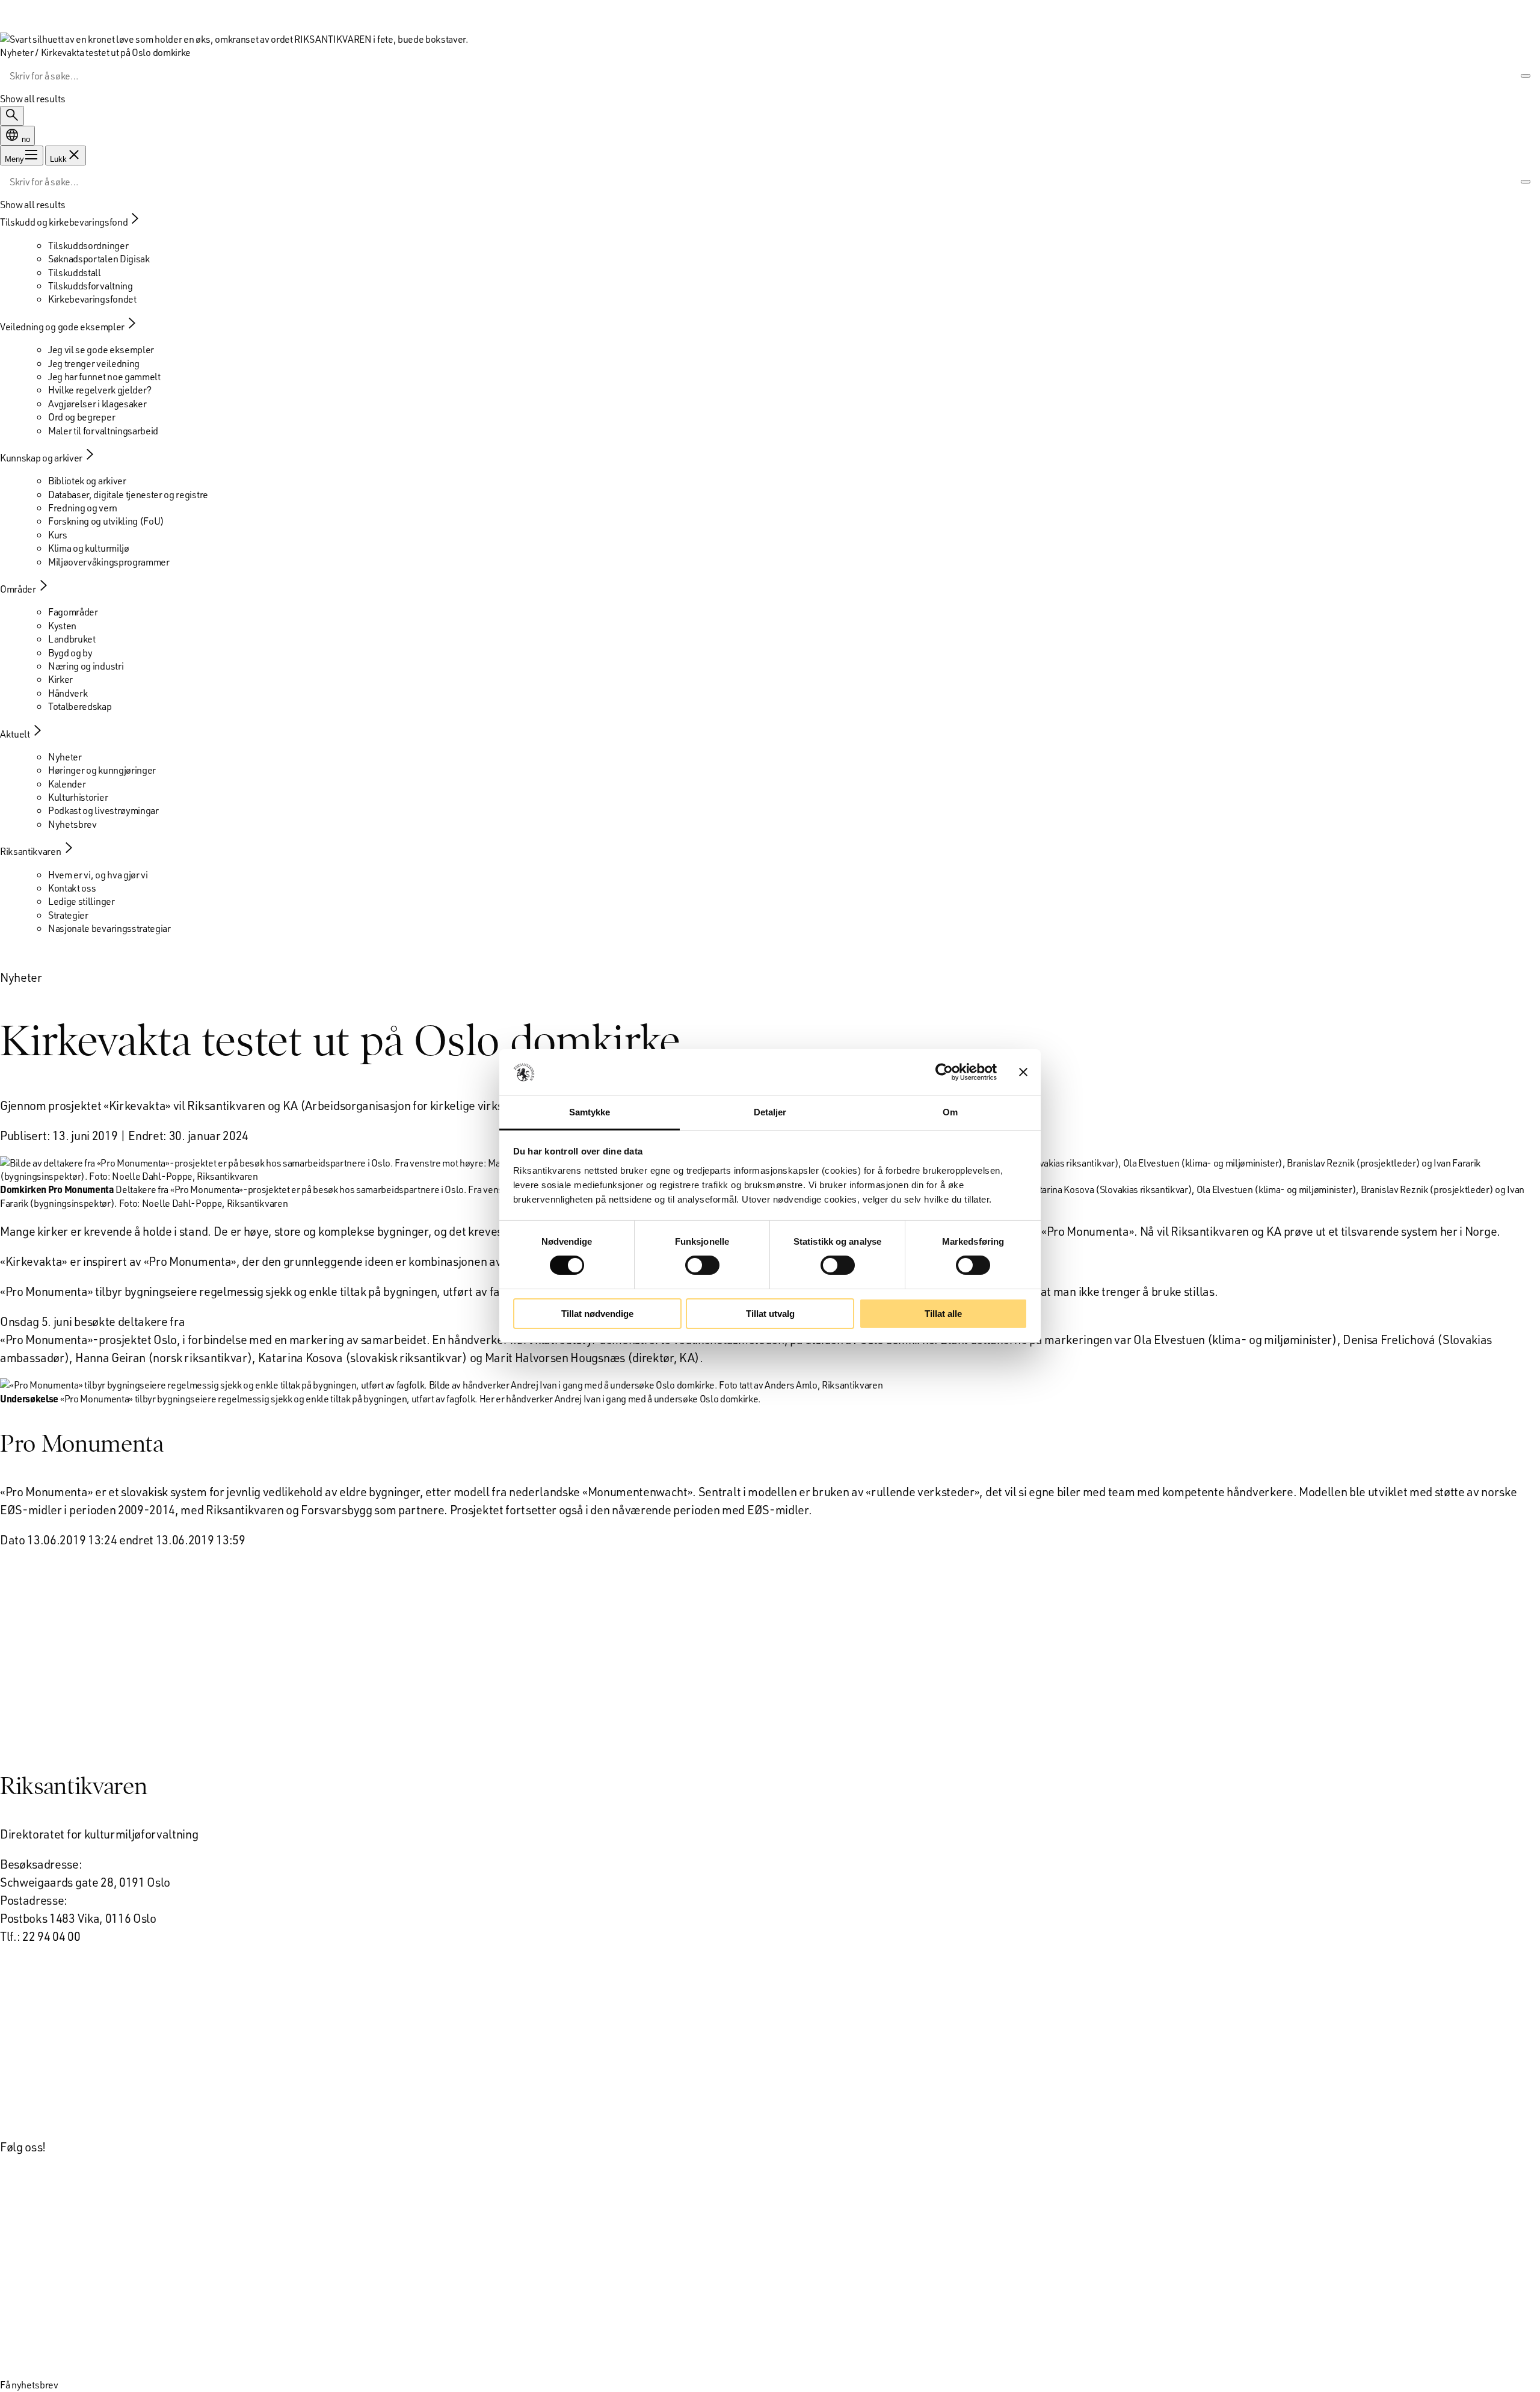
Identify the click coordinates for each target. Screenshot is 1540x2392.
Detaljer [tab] (770, 1112)
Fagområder (73, 612)
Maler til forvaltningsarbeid (103, 430)
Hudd (14, 2207)
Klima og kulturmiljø (89, 548)
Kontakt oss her (40, 1966)
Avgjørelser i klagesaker (97, 403)
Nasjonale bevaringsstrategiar (109, 928)
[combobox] (752, 76)
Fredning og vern (83, 507)
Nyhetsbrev (72, 824)
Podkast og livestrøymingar (103, 810)
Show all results (33, 98)
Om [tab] (950, 1112)
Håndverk (68, 693)
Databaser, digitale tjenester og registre (128, 494)
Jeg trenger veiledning (94, 363)
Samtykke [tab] (590, 1112)
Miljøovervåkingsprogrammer (109, 562)
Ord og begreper (82, 417)
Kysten (62, 625)
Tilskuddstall (75, 272)
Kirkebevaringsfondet (92, 299)
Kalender (67, 784)
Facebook (25, 2357)
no (25, 139)
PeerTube (25, 2267)
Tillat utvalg (770, 1314)
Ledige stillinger (82, 901)
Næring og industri (86, 666)
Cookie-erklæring (47, 2086)
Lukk (58, 159)
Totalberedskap (80, 706)
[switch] (702, 1265)
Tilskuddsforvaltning (91, 285)
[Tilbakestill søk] (1508, 76)
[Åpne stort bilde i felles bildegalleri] (442, 1385)
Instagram (26, 2327)
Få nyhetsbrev (29, 2384)
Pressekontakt (38, 1996)
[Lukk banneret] (1023, 1072)
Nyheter (65, 757)
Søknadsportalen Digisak (99, 258)
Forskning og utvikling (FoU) (106, 521)
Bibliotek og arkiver (87, 480)
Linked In (23, 2237)
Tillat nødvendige (597, 1314)
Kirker (60, 679)
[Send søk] (1526, 76)
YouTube (22, 2297)
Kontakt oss (72, 888)
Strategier (68, 915)
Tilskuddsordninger (88, 245)
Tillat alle (943, 1314)
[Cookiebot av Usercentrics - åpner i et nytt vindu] (944, 1072)
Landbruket (72, 639)
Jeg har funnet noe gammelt (104, 376)
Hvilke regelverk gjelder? (100, 390)
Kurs (58, 535)
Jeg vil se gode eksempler (101, 349)
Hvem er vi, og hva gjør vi (98, 874)
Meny (14, 159)
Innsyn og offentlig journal (69, 2026)
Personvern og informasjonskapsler (92, 2056)
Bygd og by (70, 652)
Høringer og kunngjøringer (102, 770)
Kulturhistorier (78, 797)
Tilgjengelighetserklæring (67, 2116)
